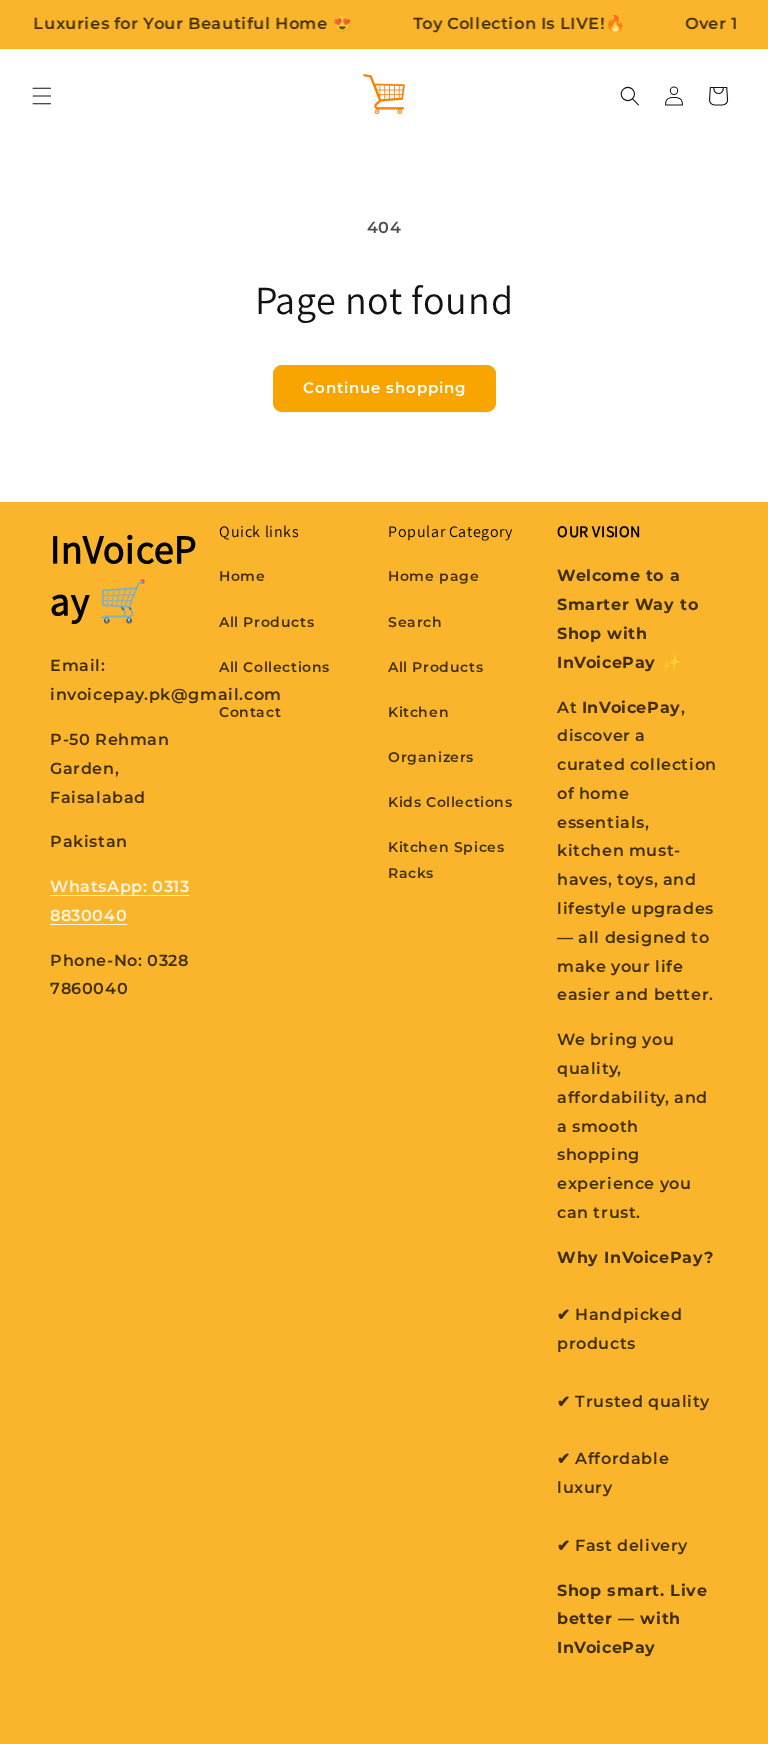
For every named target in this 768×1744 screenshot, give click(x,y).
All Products (266, 622)
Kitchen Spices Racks (446, 859)
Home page (433, 576)
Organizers (431, 757)
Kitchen (418, 712)
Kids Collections (450, 802)
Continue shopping (384, 387)
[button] (42, 96)
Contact (250, 712)
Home (242, 576)
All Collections (274, 667)
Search (415, 622)
